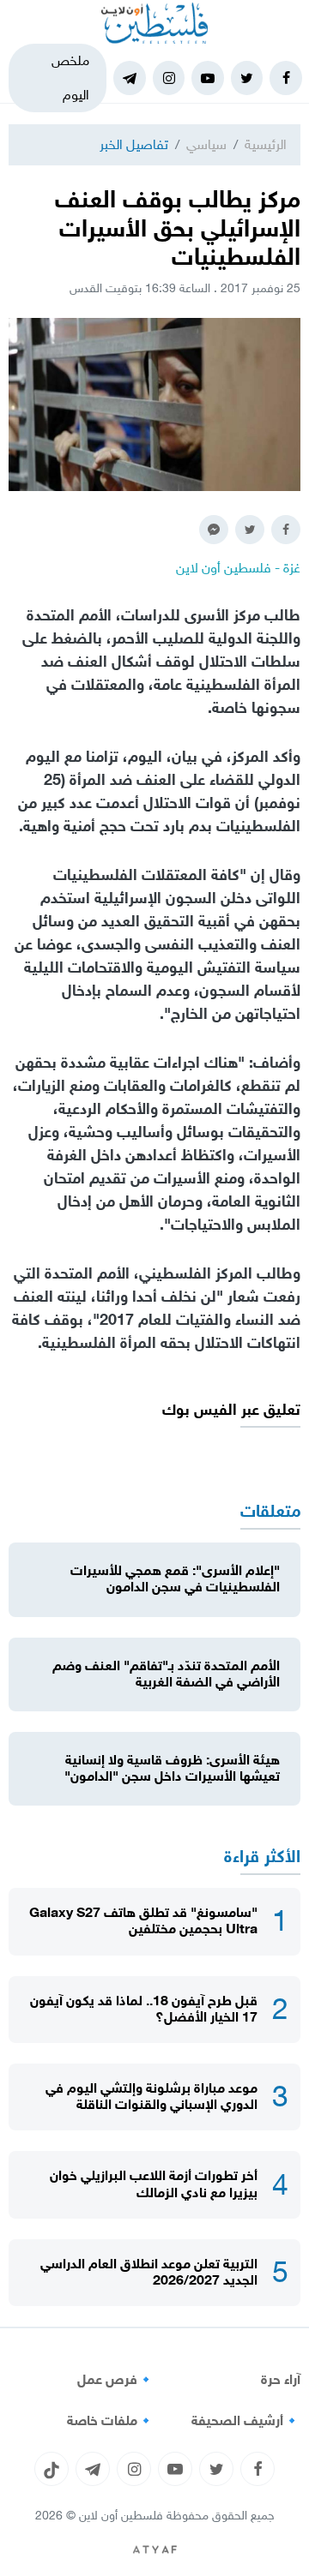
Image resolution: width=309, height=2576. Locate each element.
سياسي (206, 144)
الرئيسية (266, 144)
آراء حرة (281, 2380)
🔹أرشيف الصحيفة (246, 2421)
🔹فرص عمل (116, 2380)
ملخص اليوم (70, 78)
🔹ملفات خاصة (111, 2421)
